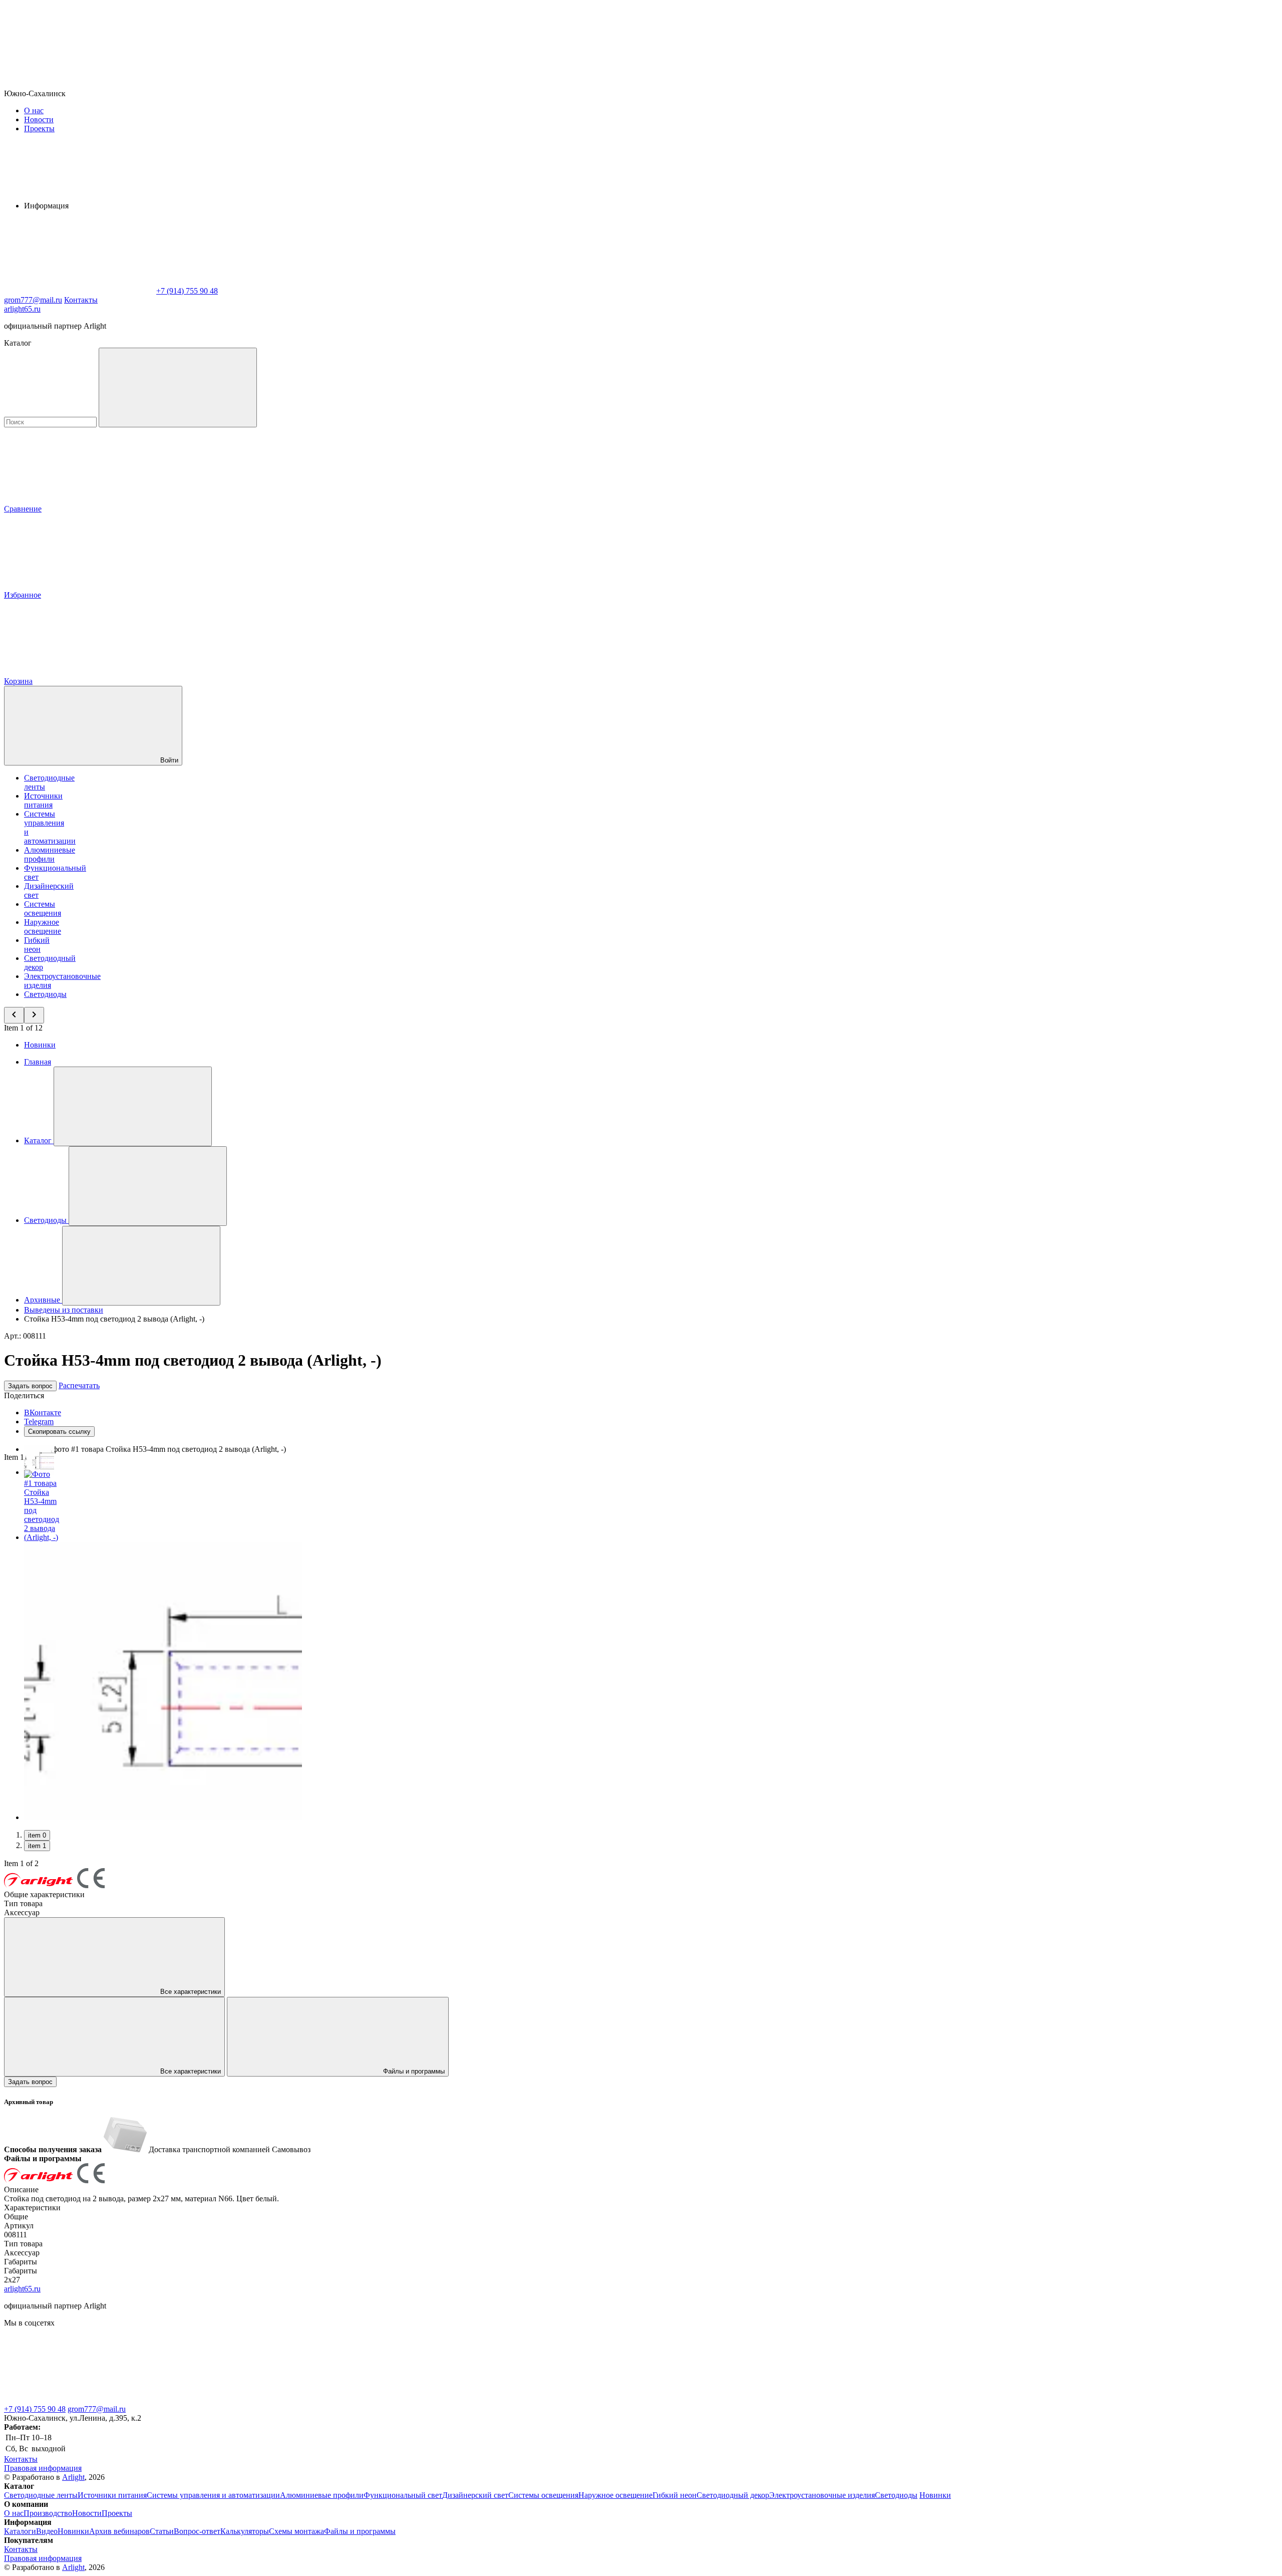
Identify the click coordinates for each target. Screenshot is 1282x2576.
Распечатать (79, 1385)
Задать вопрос (30, 1386)
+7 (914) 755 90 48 (35, 2409)
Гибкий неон (37, 945)
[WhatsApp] (79, 291)
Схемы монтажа (296, 2531)
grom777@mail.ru (97, 2409)
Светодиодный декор (733, 2495)
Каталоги (20, 2531)
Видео (47, 2531)
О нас (34, 110)
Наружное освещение (43, 927)
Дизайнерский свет (475, 2495)
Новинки (40, 1045)
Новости (39, 119)
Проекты (39, 128)
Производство (48, 2513)
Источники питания (43, 800)
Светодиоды (45, 994)
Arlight (73, 2477)
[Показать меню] (133, 1106)
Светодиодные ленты (41, 2495)
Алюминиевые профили (50, 854)
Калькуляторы (245, 2531)
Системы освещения (43, 909)
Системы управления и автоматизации (213, 2495)
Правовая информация (43, 2468)
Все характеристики (190, 1992)
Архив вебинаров (119, 2531)
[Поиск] (178, 388)
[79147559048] (79, 2400)
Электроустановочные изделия (822, 2495)
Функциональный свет (403, 2495)
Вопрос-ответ (197, 2531)
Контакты (81, 300)
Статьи (162, 2531)
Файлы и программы (413, 2071)
